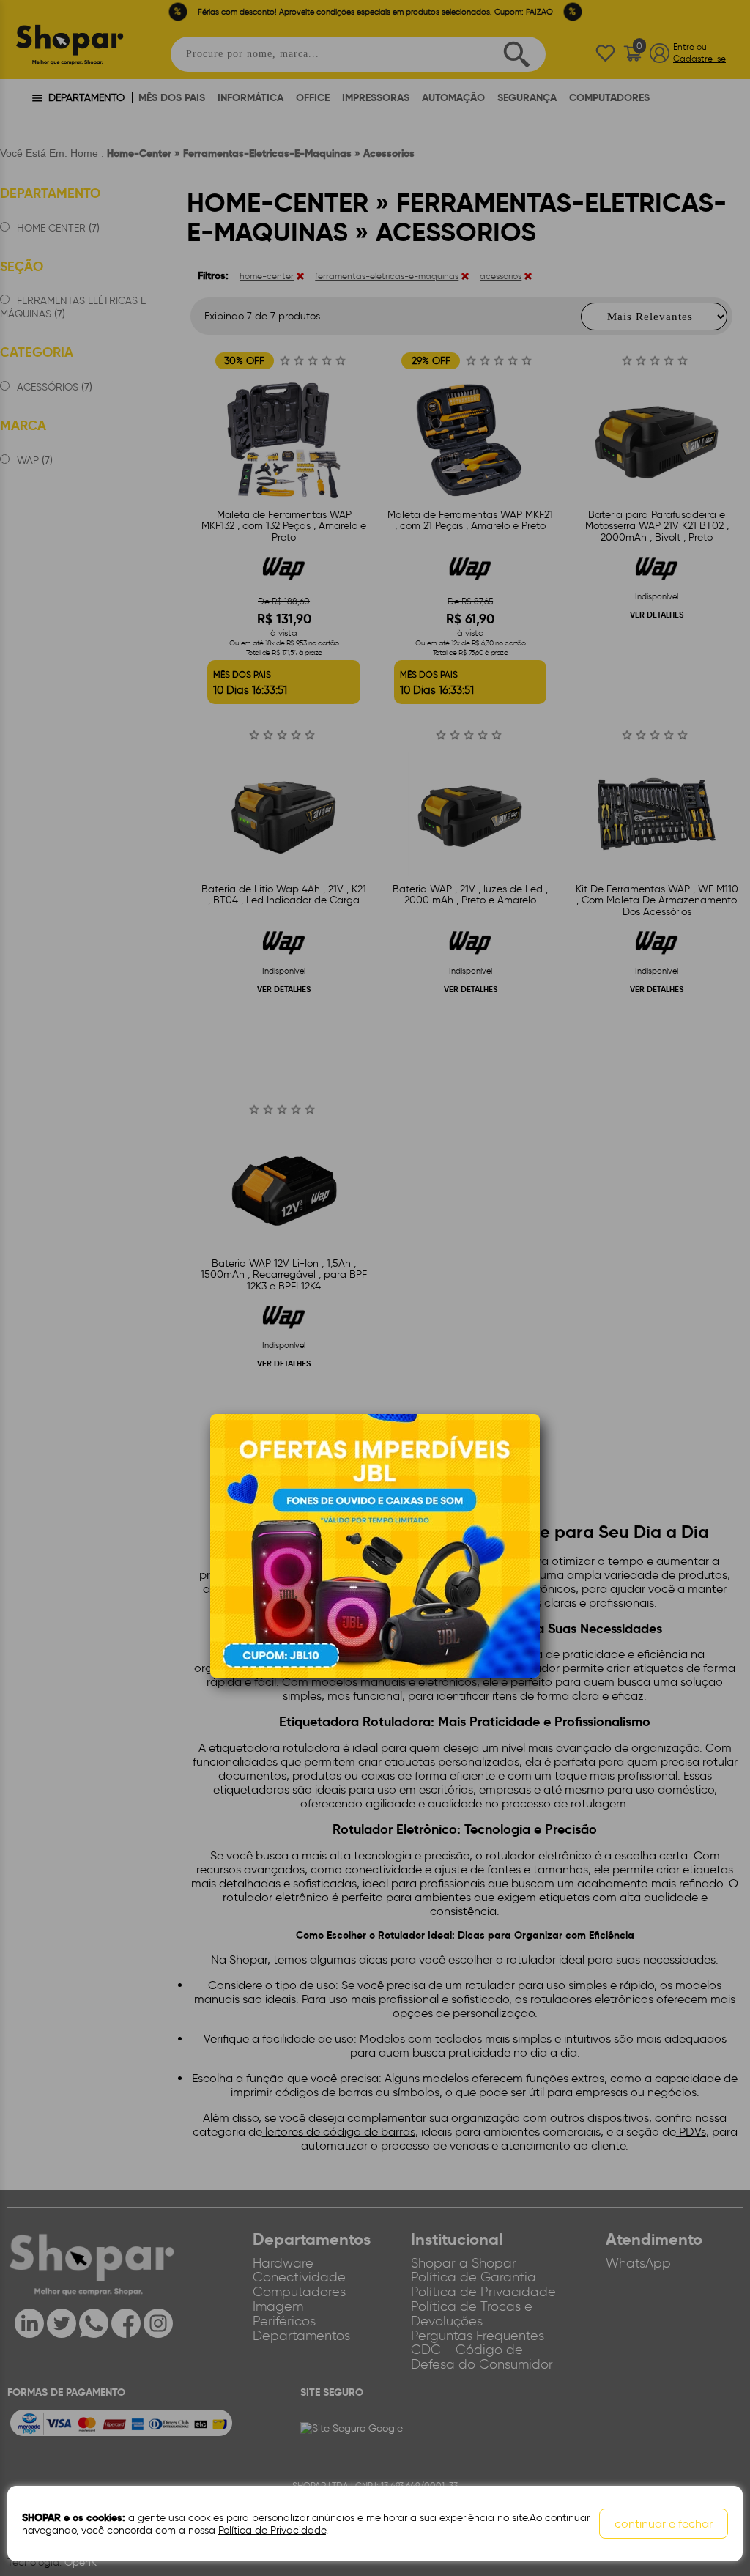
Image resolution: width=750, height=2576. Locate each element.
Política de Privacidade (272, 2530)
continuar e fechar (664, 2524)
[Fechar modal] (528, 1447)
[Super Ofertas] (375, 1545)
